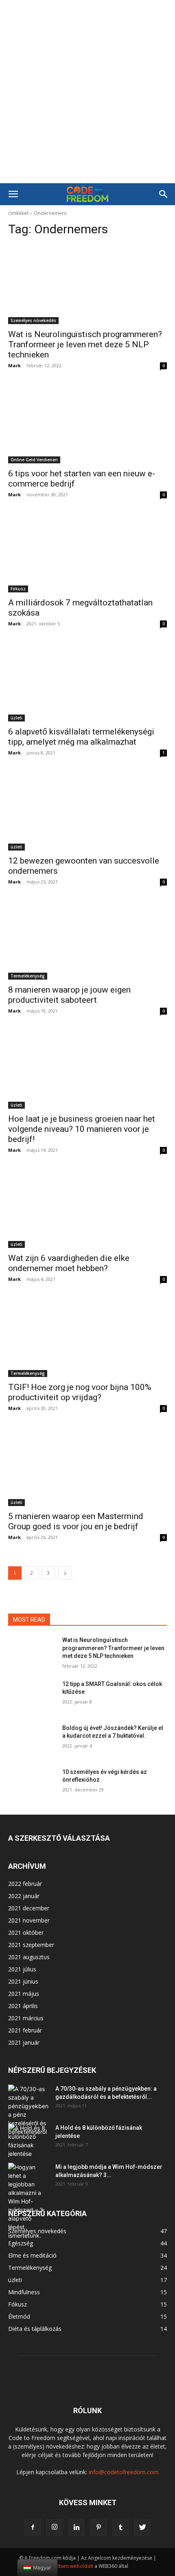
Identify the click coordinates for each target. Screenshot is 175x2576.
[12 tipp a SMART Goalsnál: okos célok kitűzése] (32, 1697)
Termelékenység (28, 976)
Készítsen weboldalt (70, 2566)
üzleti (16, 718)
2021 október (26, 1933)
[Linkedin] (77, 2528)
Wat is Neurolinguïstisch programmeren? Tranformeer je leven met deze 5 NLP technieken (85, 344)
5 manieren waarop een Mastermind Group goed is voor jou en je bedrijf (76, 1521)
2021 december (29, 1908)
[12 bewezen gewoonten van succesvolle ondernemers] (87, 811)
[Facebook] (33, 2528)
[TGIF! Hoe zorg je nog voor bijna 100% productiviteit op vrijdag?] (87, 1337)
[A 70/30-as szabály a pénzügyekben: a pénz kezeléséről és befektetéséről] (28, 2110)
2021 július (22, 1969)
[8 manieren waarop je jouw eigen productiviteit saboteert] (87, 940)
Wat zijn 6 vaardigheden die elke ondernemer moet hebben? (69, 1263)
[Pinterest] (98, 2528)
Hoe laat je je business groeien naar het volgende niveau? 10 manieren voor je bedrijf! (82, 1129)
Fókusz (18, 589)
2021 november (29, 1920)
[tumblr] (120, 2528)
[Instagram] (55, 2527)
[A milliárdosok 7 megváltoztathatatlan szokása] (87, 553)
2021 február (25, 2030)
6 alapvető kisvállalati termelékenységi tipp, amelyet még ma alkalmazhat (81, 737)
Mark (14, 365)
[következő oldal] (65, 1573)
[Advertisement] (87, 92)
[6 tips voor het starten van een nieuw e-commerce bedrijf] (87, 424)
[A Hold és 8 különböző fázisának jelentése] (28, 2141)
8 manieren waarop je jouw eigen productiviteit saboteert (69, 995)
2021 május (24, 1994)
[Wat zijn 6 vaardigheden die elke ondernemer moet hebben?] (87, 1208)
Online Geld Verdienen (34, 460)
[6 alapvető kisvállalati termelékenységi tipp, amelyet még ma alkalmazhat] (87, 682)
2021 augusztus (29, 1957)
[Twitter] (142, 2528)
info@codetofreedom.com (124, 2472)
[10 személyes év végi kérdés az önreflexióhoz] (32, 1785)
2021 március (26, 2018)
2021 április (23, 2006)
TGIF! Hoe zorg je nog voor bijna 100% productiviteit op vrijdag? (80, 1392)
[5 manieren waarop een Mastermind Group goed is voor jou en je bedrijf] (87, 1466)
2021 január (24, 2042)
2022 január (24, 1896)
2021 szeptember (31, 1945)
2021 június (23, 1981)
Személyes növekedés (33, 320)
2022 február (25, 1884)
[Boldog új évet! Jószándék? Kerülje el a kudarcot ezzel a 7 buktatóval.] (32, 1741)
